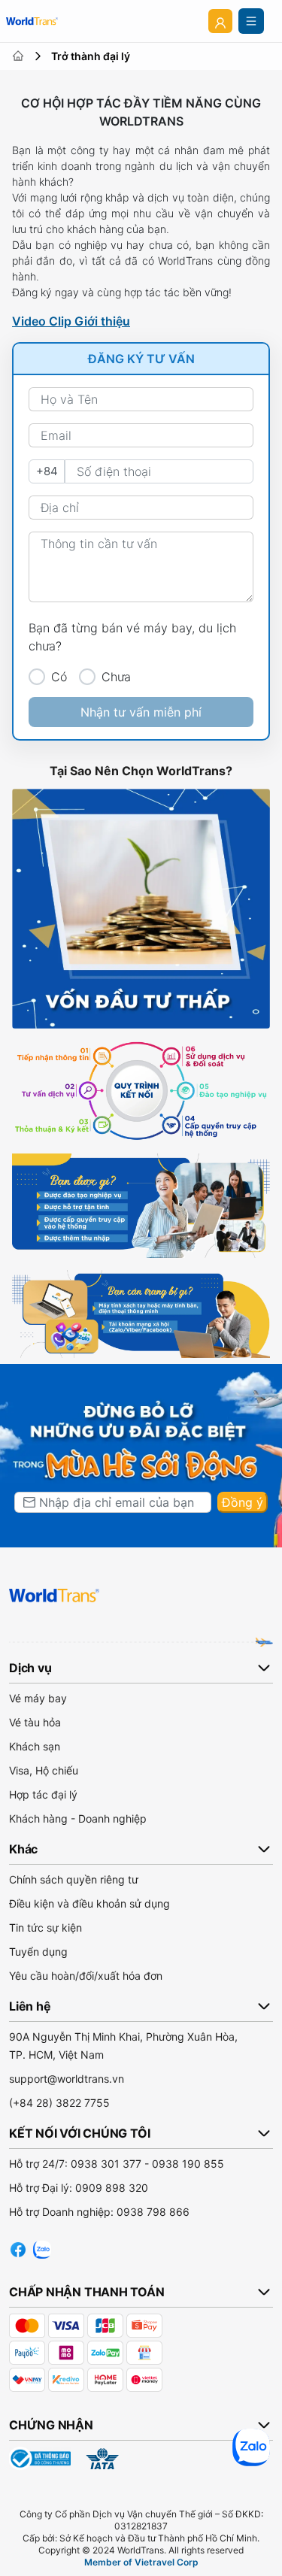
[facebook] (18, 2247)
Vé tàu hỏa (35, 1722)
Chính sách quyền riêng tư (74, 1879)
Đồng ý (243, 1502)
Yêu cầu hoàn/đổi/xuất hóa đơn (86, 1976)
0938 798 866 (153, 2212)
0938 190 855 (188, 2164)
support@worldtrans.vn (67, 2079)
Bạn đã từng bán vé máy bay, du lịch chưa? (132, 637)
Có (59, 677)
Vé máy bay (38, 1698)
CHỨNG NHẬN (51, 2425)
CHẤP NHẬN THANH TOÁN (87, 2292)
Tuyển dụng (38, 1952)
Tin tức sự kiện (45, 1927)
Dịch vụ (30, 1668)
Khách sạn (35, 1746)
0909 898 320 (112, 2188)
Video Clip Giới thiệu (71, 321)
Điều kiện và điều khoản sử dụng (89, 1903)
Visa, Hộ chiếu (44, 1770)
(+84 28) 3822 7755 (59, 2103)
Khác (23, 1849)
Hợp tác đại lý (43, 1794)
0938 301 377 (106, 2164)
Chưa (116, 677)
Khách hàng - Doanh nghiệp (78, 1818)
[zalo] (42, 2247)
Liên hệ (30, 2006)
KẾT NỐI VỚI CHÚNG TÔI (79, 2133)
